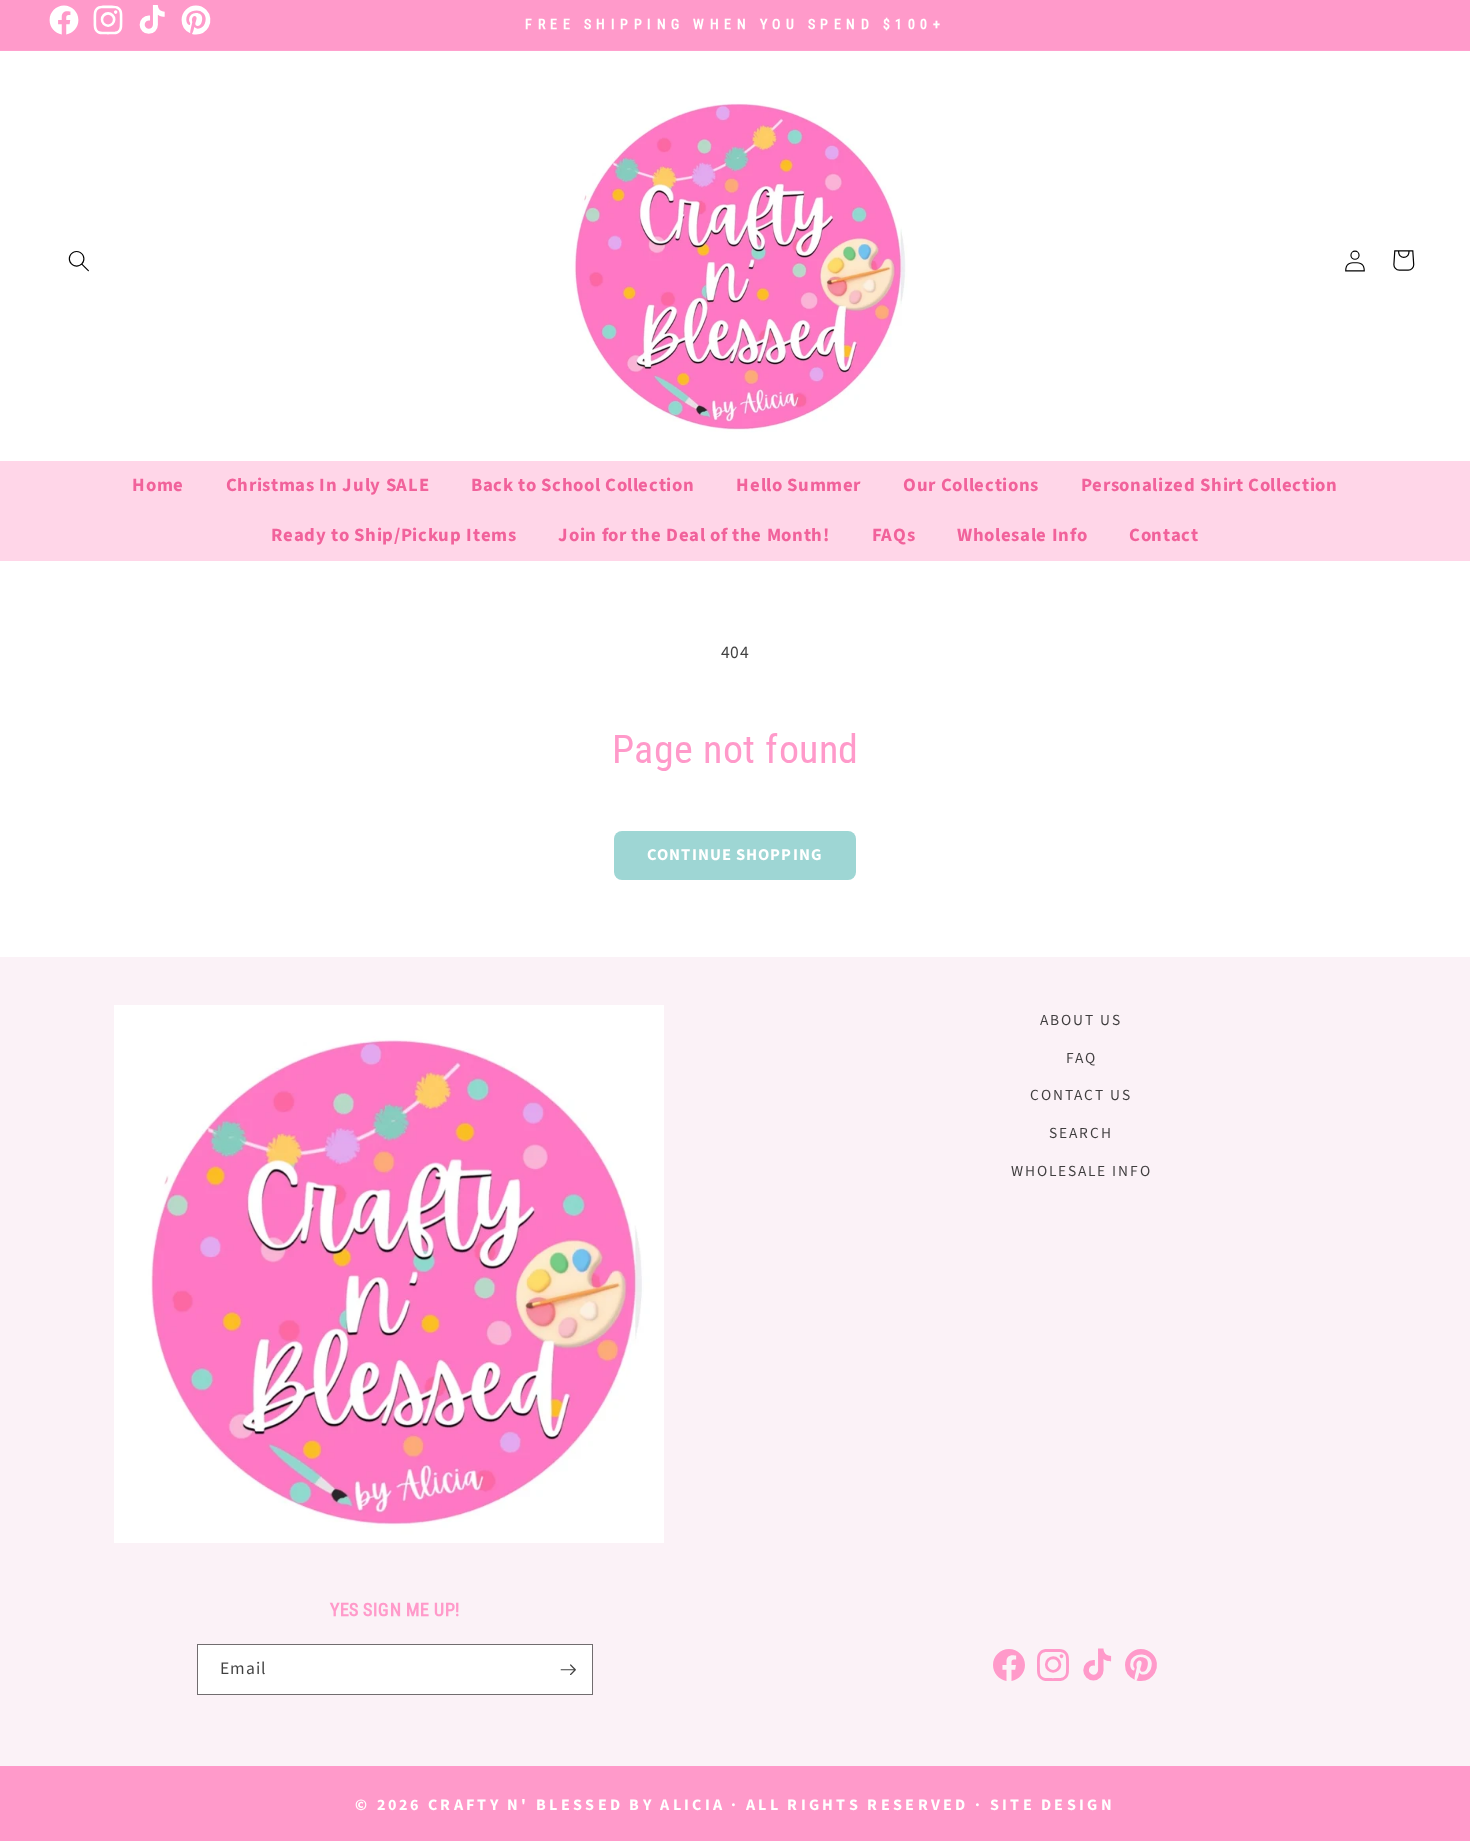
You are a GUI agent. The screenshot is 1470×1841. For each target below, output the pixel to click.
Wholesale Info (1081, 1171)
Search (1081, 1133)
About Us (1081, 1020)
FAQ (1081, 1058)
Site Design (1052, 1805)
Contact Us (1081, 1096)
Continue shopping (735, 855)
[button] (79, 260)
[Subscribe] (568, 1670)
